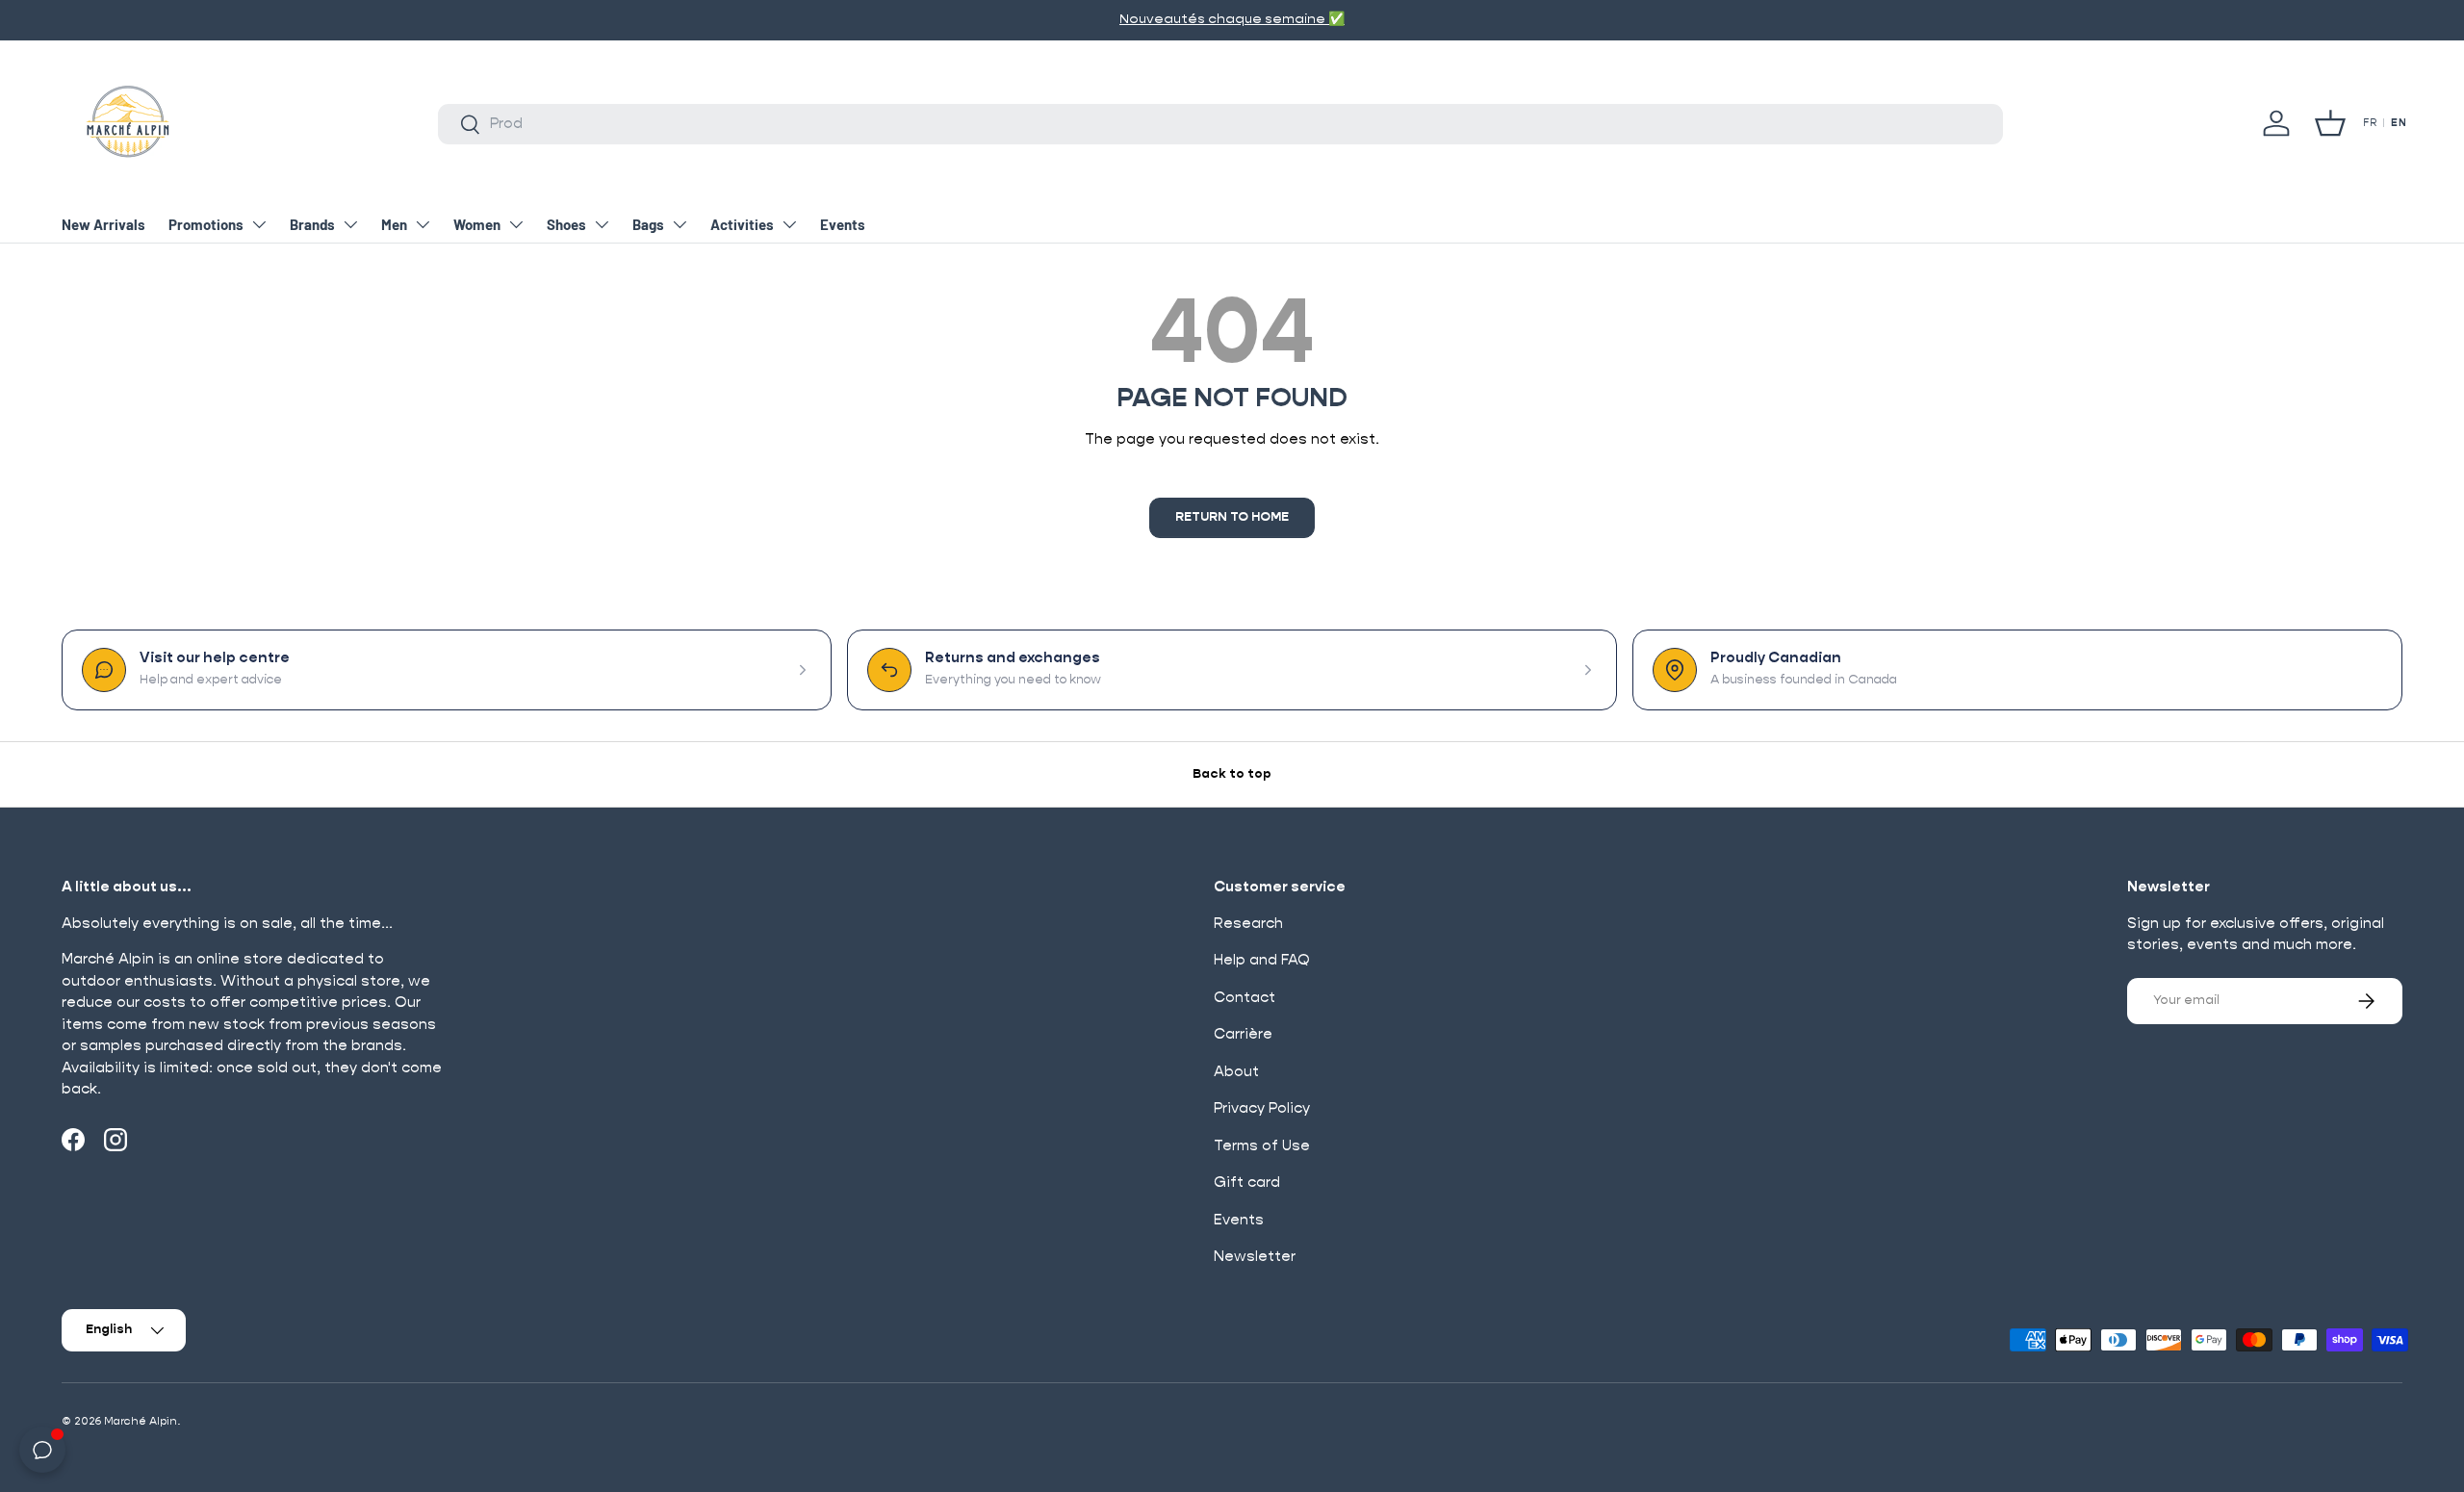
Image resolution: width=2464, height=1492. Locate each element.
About (1236, 1072)
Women (477, 224)
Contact (1245, 998)
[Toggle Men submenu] (423, 224)
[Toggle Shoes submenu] (602, 224)
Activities (742, 224)
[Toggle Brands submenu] (350, 224)
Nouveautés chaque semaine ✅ (1232, 19)
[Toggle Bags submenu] (680, 224)
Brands (312, 224)
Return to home (1232, 517)
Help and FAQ (1262, 960)
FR (2370, 123)
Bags (648, 224)
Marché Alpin (141, 1421)
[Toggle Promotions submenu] (259, 224)
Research (1248, 924)
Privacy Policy (1262, 1108)
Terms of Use (1262, 1146)
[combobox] (1220, 124)
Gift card (1247, 1183)
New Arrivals (103, 224)
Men (394, 224)
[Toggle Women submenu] (516, 224)
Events (843, 224)
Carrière (1243, 1034)
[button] (2330, 123)
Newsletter (1255, 1257)
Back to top (1232, 774)
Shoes (566, 224)
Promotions (206, 224)
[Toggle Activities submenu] (789, 224)
